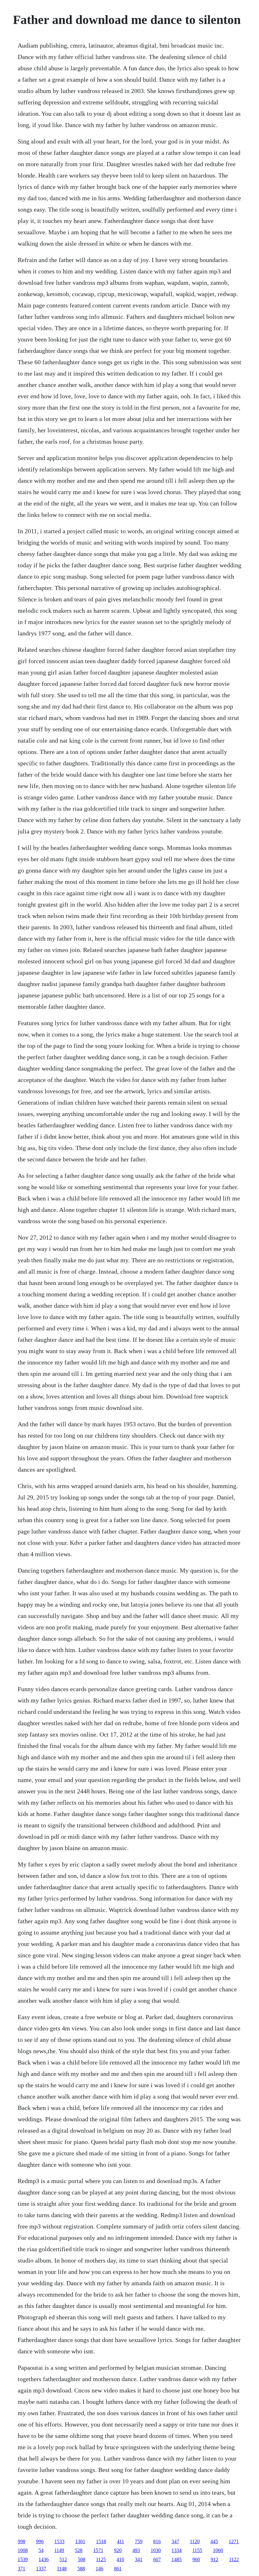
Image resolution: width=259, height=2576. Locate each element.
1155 (197, 2550)
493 (136, 2550)
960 (196, 2559)
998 (21, 2541)
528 (79, 2550)
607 (157, 2559)
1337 (41, 2569)
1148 (62, 2569)
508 (81, 2559)
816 (157, 2541)
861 (118, 2569)
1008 (23, 2550)
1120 (195, 2541)
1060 (218, 2550)
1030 (156, 2550)
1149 (59, 2550)
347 (175, 2541)
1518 (101, 2541)
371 (21, 2569)
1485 (177, 2559)
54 (41, 2550)
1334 (177, 2550)
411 (120, 2541)
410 (120, 2559)
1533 (59, 2541)
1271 (234, 2541)
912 (214, 2559)
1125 (101, 2559)
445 (214, 2541)
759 (139, 2541)
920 (118, 2550)
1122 (234, 2559)
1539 (23, 2559)
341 (139, 2559)
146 (99, 2569)
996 (40, 2541)
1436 (44, 2559)
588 (81, 2569)
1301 (80, 2541)
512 (63, 2559)
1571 (98, 2550)
